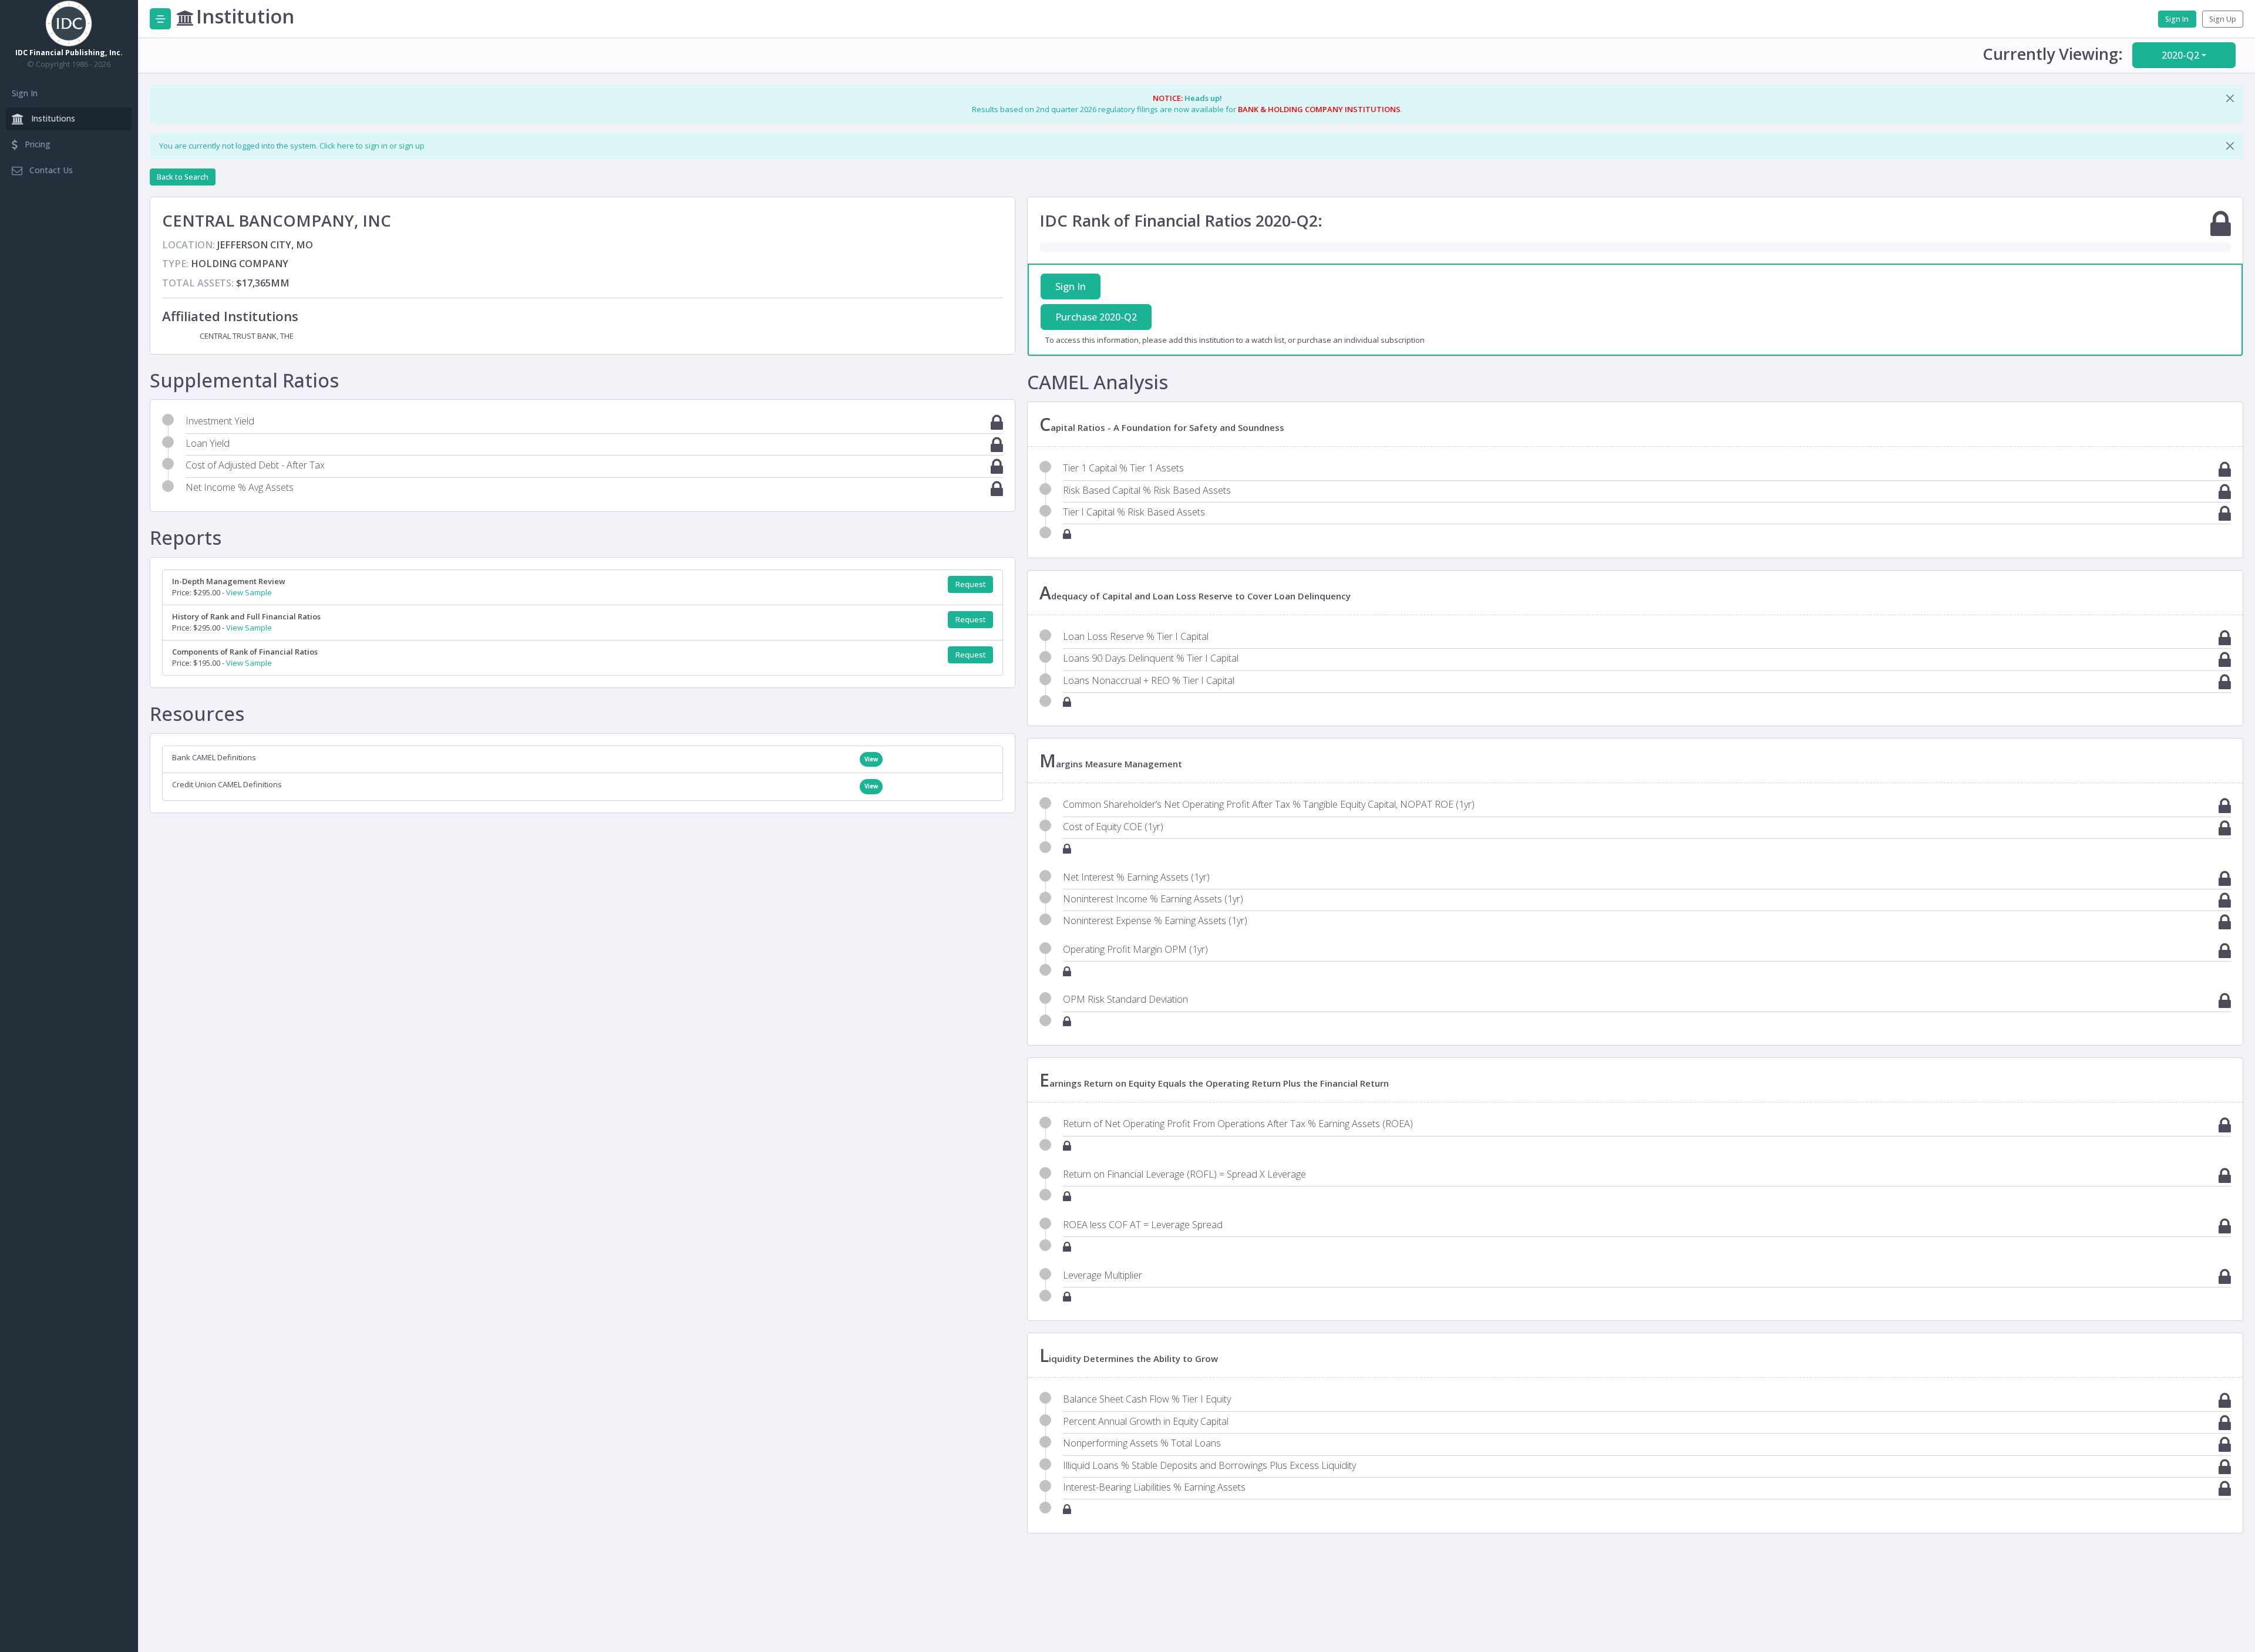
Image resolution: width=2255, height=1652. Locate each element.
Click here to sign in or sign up (372, 146)
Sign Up (2223, 19)
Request (971, 584)
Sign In (25, 93)
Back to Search (183, 177)
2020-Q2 (2180, 55)
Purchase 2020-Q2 (1096, 317)
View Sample (249, 592)
